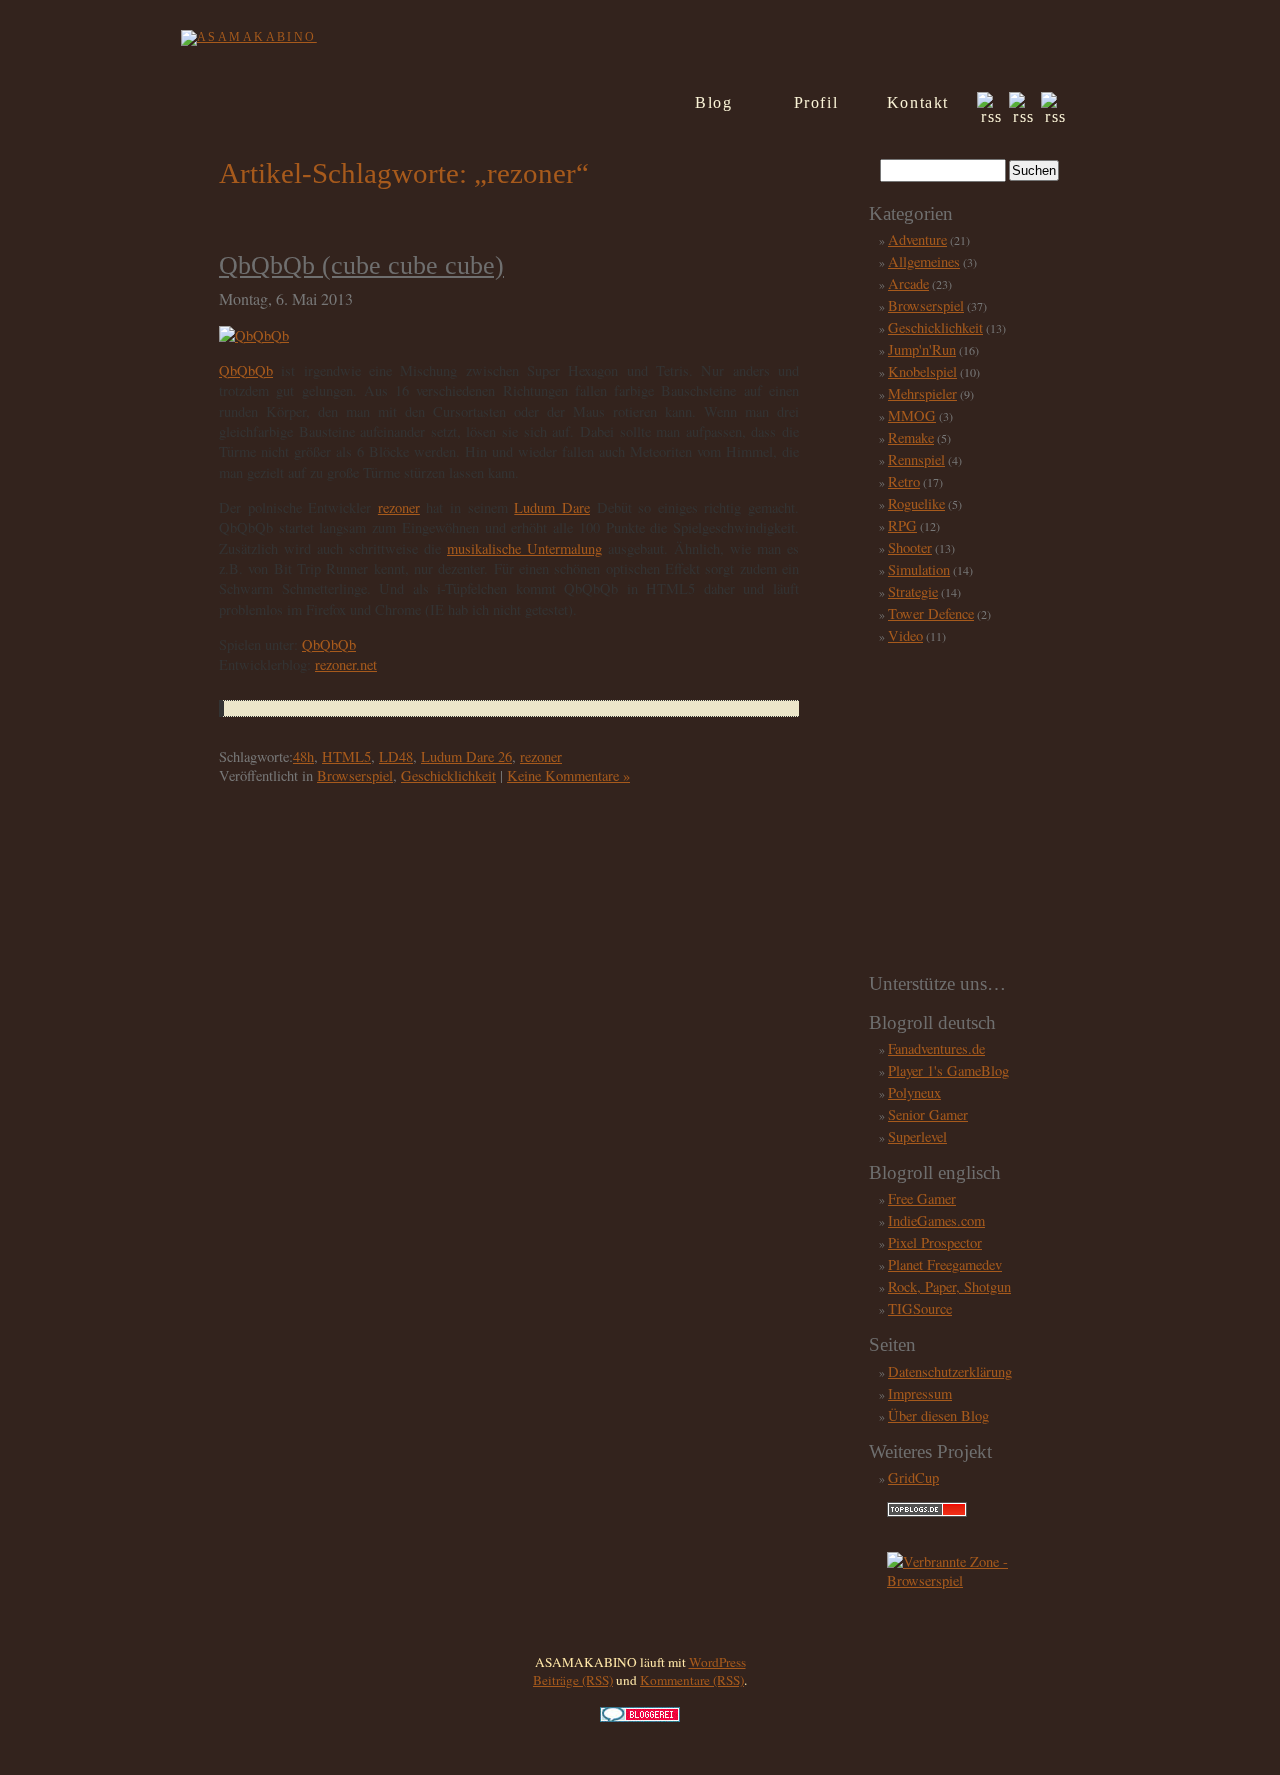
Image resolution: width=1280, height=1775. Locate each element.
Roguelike (916, 503)
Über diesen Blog (938, 1415)
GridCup (913, 1477)
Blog (713, 102)
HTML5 (346, 756)
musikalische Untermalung (524, 548)
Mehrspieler (922, 393)
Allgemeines (924, 261)
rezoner (399, 507)
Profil (816, 102)
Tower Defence (931, 613)
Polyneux (914, 1092)
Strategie (913, 591)
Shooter (910, 547)
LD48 (396, 756)
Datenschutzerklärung (950, 1371)
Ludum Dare (552, 507)
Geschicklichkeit (448, 775)
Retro (904, 481)
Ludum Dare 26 (466, 756)
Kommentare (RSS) (692, 1680)
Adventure (917, 239)
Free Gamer (922, 1198)
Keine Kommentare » (568, 775)
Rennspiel (916, 459)
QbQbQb (246, 370)
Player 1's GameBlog (948, 1070)
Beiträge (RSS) (573, 1680)
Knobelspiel (922, 371)
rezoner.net (346, 664)
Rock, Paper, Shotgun (949, 1286)
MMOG (912, 415)
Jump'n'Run (922, 349)
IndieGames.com (936, 1220)
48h (303, 756)
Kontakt (918, 102)
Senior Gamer (928, 1114)
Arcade (908, 283)
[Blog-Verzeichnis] (640, 1717)
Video (905, 635)
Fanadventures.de (936, 1048)
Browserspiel (355, 775)
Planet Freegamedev (945, 1264)
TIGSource (920, 1308)
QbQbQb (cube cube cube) (361, 265)
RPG (902, 525)
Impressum (920, 1393)
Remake (911, 437)
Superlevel (917, 1136)
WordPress (717, 1662)
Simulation (919, 569)
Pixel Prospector (935, 1242)
